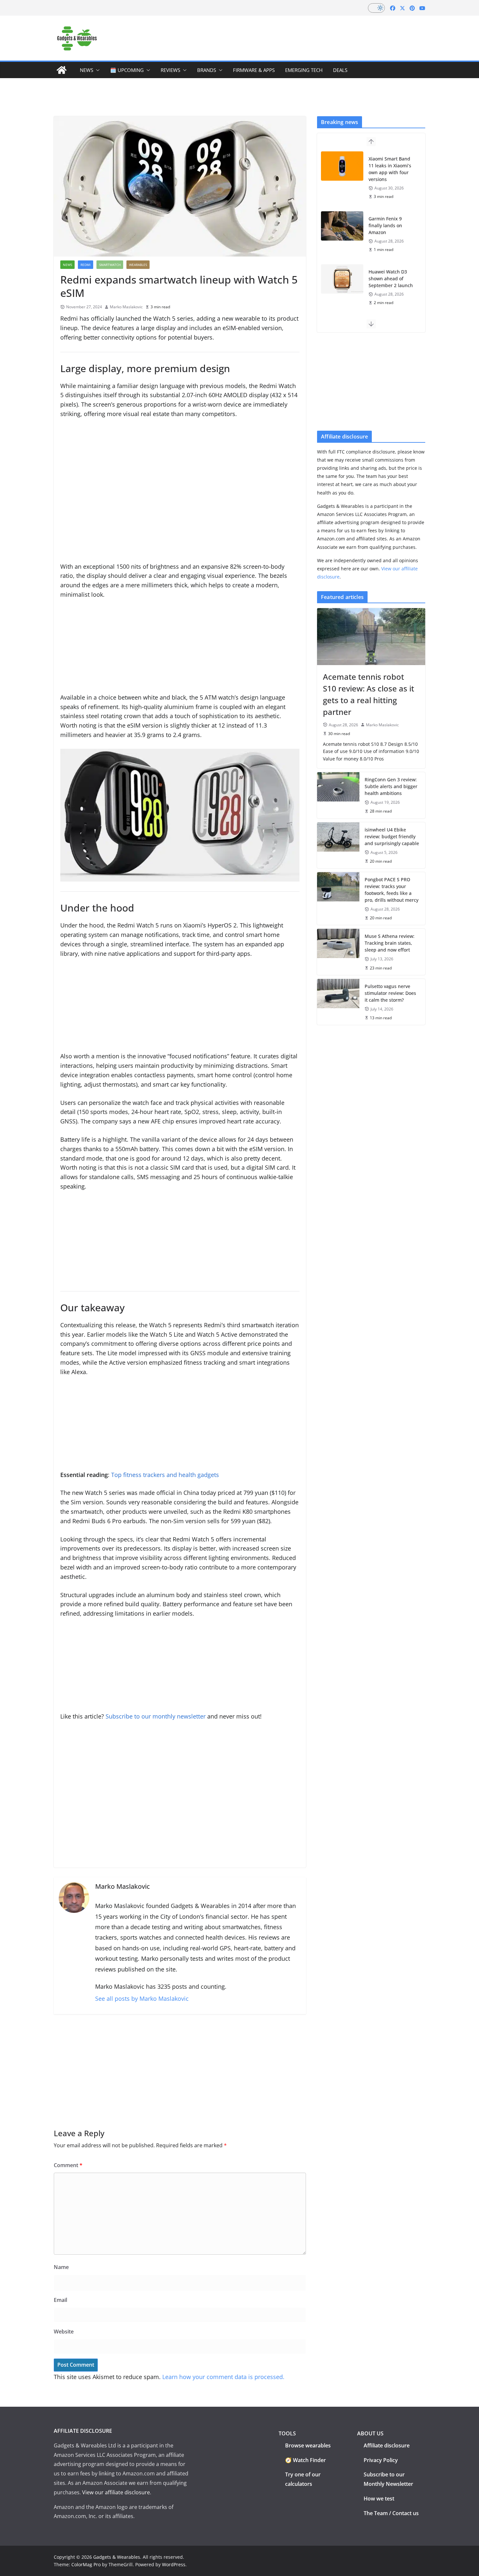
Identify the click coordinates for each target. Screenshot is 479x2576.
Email (60, 2300)
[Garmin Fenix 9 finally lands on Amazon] (342, 226)
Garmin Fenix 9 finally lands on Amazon (385, 225)
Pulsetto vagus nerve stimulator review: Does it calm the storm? (390, 993)
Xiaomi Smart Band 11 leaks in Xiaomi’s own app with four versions (390, 169)
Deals (340, 70)
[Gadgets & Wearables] (62, 70)
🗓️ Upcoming (127, 70)
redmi (86, 265)
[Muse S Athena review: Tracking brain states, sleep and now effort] (338, 952)
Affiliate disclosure (387, 2445)
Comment (68, 2165)
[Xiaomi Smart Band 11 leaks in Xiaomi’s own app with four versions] (342, 166)
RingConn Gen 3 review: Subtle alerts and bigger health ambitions (391, 786)
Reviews (170, 70)
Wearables (138, 265)
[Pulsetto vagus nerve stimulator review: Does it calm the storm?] (338, 1002)
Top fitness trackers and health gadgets (165, 1475)
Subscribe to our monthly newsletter (156, 1716)
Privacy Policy (381, 2460)
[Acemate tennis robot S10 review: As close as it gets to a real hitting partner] (371, 636)
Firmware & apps (254, 70)
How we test (379, 2499)
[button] (96, 70)
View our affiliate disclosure (116, 2492)
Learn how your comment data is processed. (223, 2377)
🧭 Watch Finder (305, 2460)
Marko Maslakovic (126, 307)
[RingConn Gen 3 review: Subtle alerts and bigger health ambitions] (338, 795)
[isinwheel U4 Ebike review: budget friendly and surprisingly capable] (338, 845)
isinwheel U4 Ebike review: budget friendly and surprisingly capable (392, 836)
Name (61, 2267)
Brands (207, 70)
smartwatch (110, 265)
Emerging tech (304, 70)
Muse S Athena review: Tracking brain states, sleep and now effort (390, 943)
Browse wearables (308, 2445)
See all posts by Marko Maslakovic (142, 1998)
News (87, 70)
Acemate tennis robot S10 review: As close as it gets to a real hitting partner (369, 694)
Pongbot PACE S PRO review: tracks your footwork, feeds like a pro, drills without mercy (392, 890)
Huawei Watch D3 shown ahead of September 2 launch (391, 278)
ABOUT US (370, 2433)
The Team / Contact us (391, 2513)
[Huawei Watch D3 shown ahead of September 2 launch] (342, 279)
